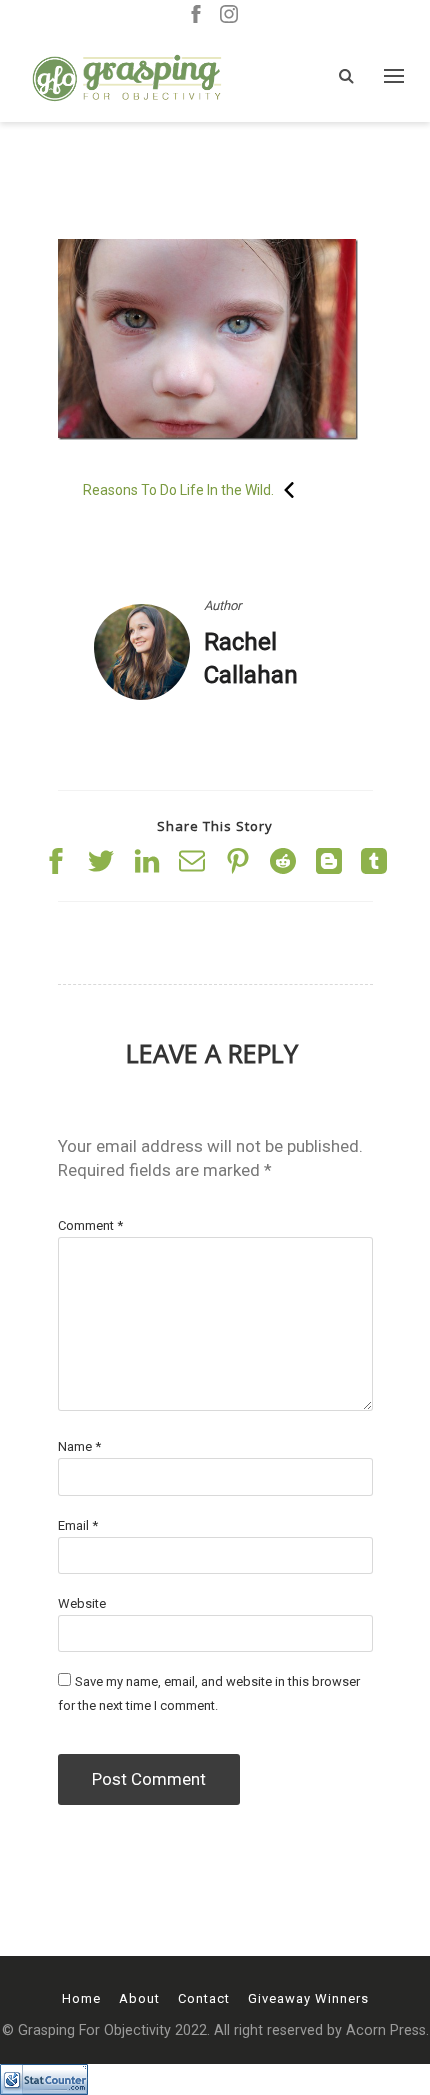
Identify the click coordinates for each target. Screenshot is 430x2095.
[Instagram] (229, 15)
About (139, 1998)
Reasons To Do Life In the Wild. (178, 490)
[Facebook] (196, 15)
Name (79, 1446)
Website (82, 1603)
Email (78, 1525)
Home (81, 1998)
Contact (204, 1998)
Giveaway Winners (308, 1998)
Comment (90, 1225)
